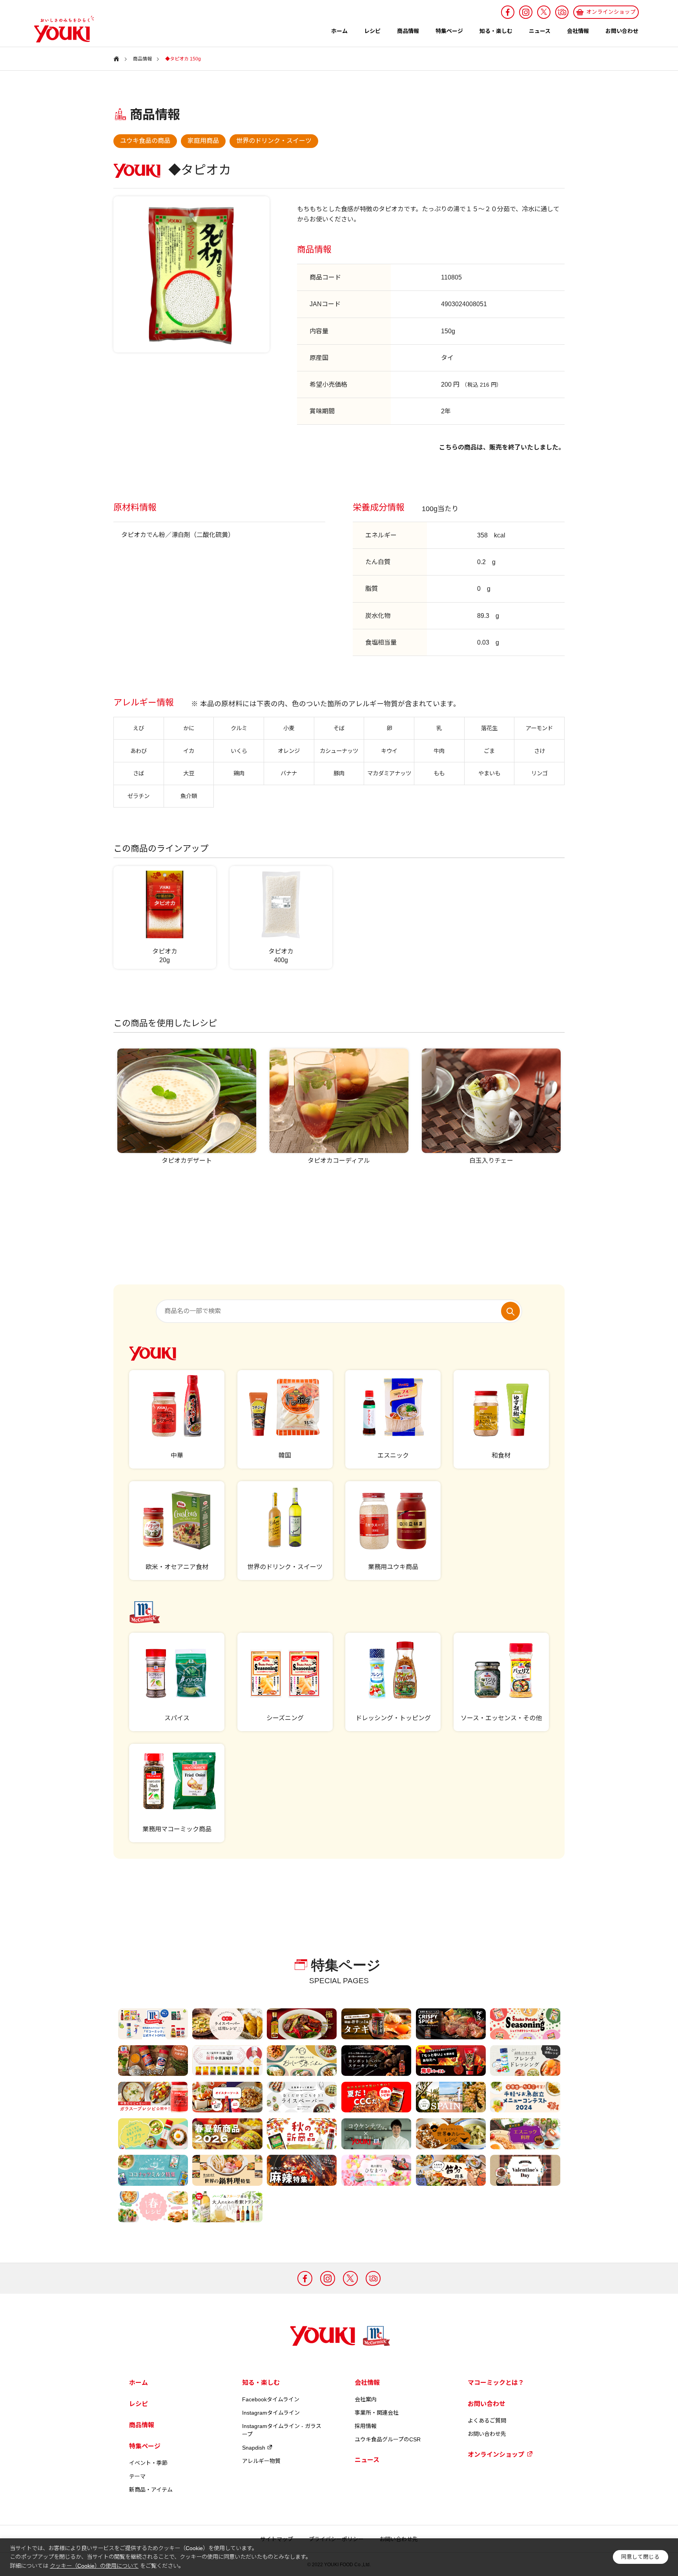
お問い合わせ (622, 31)
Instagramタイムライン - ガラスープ (282, 2430)
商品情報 (408, 31)
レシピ (372, 31)
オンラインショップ (496, 2455)
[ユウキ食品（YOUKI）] (60, 29)
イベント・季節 (148, 2463)
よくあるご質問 (487, 2421)
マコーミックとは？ (496, 2383)
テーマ (137, 2476)
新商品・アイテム (151, 2490)
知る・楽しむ (496, 31)
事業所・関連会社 (377, 2413)
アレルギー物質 (261, 2461)
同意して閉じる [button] (640, 2557)
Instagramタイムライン (271, 2413)
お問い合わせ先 (487, 2434)
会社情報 (578, 31)
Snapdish (254, 2448)
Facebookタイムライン (271, 2399)
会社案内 (366, 2399)
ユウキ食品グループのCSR (388, 2439)
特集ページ (449, 31)
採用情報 (366, 2426)
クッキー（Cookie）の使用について (94, 2566)
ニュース (540, 31)
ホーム (339, 31)
